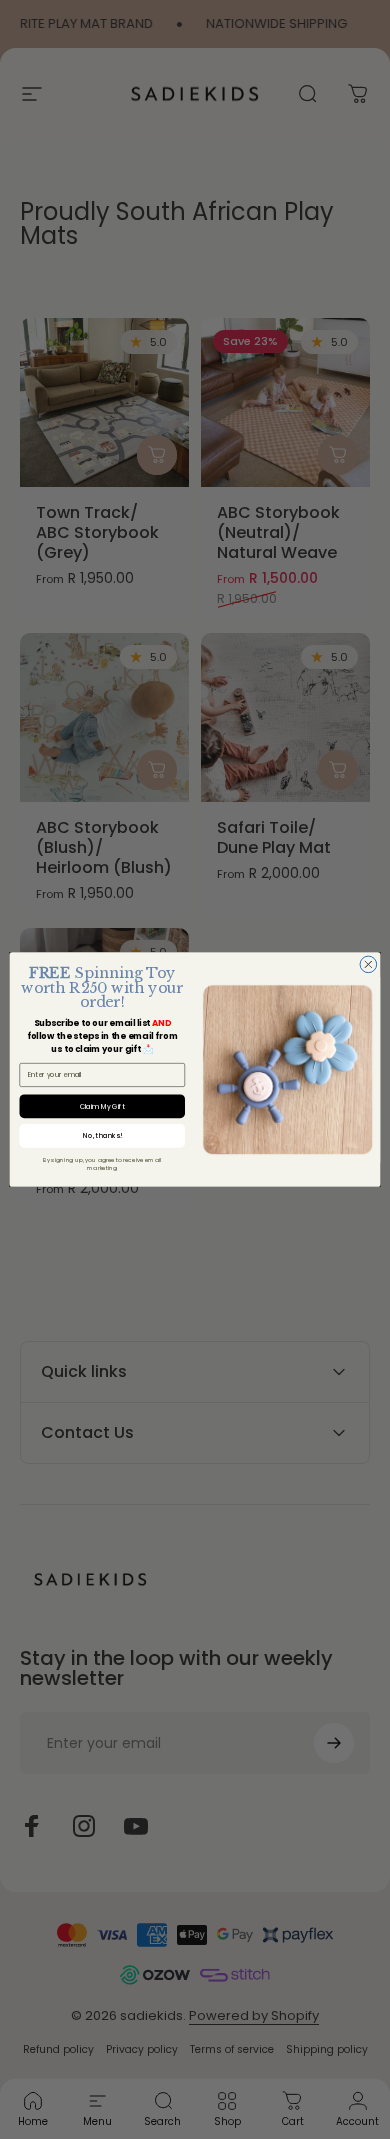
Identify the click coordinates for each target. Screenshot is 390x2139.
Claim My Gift (102, 1107)
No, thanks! (102, 1136)
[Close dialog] (368, 964)
